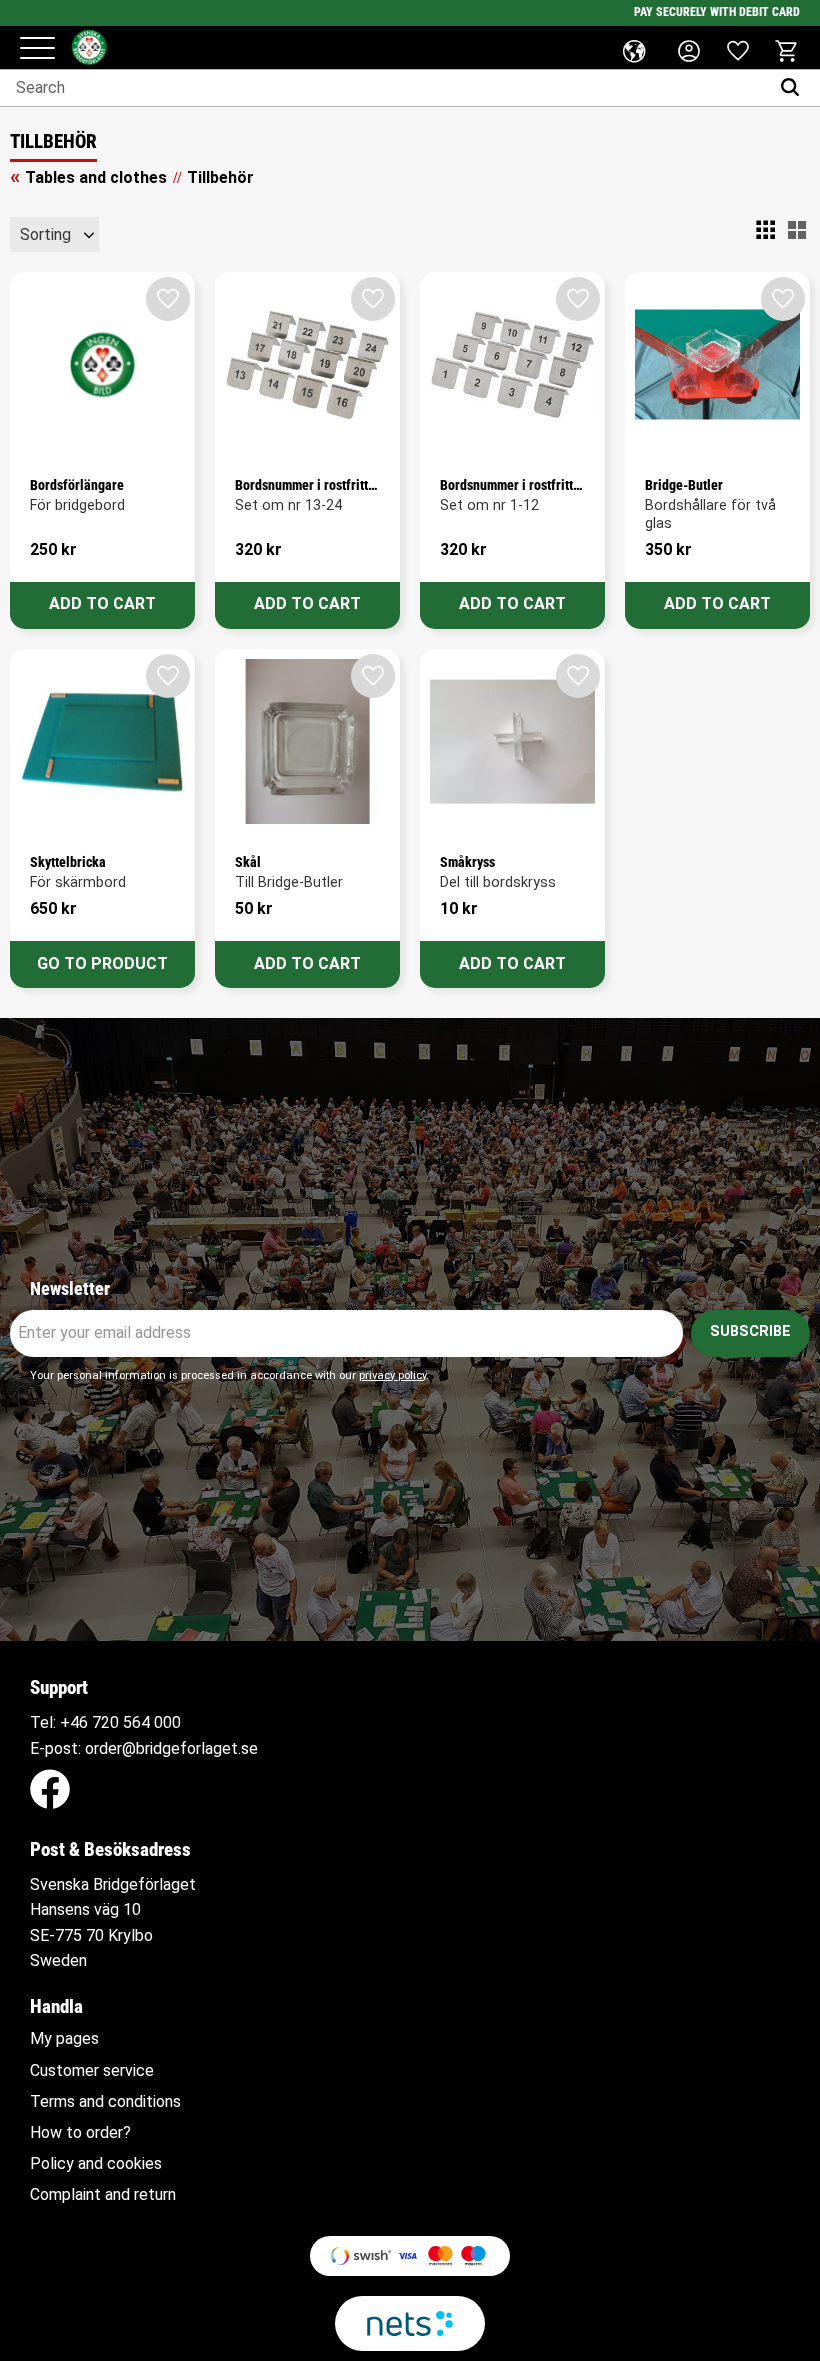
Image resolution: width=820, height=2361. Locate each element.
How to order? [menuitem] (80, 2133)
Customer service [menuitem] (92, 2071)
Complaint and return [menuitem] (103, 2195)
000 (167, 1722)
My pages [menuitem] (64, 2039)
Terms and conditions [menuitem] (105, 2102)
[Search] (794, 88)
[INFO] (102, 964)
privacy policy (392, 1375)
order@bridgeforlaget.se (171, 1748)
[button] (37, 49)
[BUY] (102, 605)
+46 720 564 (105, 1722)
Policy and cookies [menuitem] (96, 2164)
